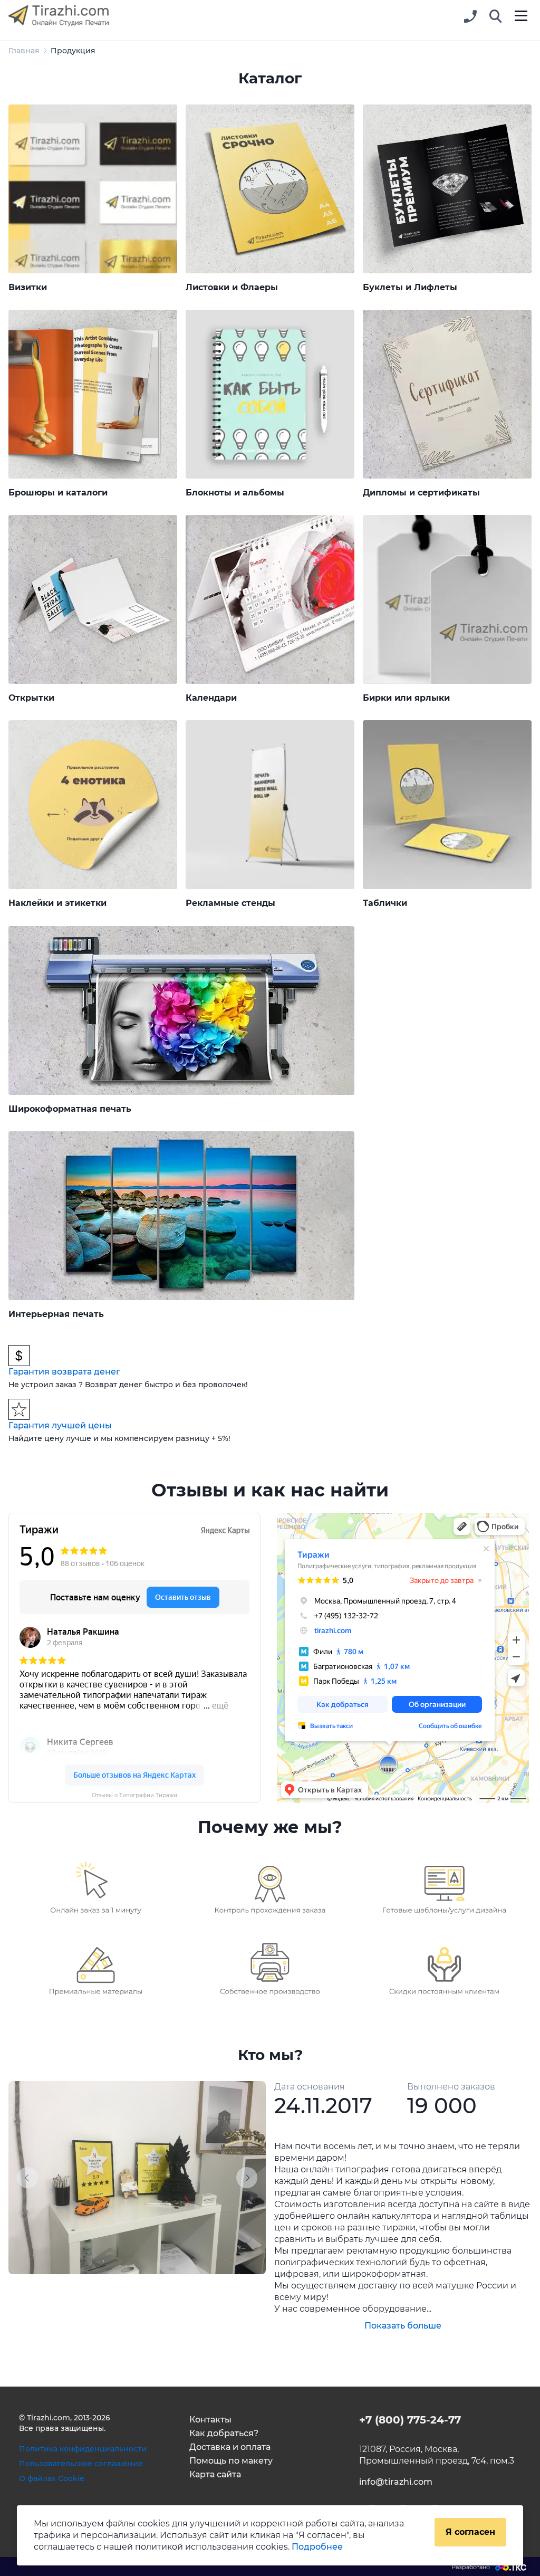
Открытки (31, 698)
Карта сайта (215, 2474)
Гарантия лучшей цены (60, 1425)
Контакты (210, 2420)
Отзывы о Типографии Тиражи (134, 1795)
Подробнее (317, 2547)
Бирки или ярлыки (406, 698)
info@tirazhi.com (396, 2482)
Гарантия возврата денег (64, 1372)
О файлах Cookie (52, 2478)
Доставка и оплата (230, 2447)
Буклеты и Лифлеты (410, 287)
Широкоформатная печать (70, 1109)
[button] (496, 17)
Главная (24, 51)
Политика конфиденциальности (83, 2449)
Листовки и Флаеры (232, 287)
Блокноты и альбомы (235, 493)
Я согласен (470, 2532)
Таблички (385, 903)
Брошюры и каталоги (58, 493)
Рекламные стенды (230, 903)
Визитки (28, 287)
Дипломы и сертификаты (421, 493)
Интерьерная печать (56, 1314)
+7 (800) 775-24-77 (410, 2420)
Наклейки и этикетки (57, 903)
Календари (211, 698)
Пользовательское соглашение (81, 2464)
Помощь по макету (231, 2461)
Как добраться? (224, 2433)
